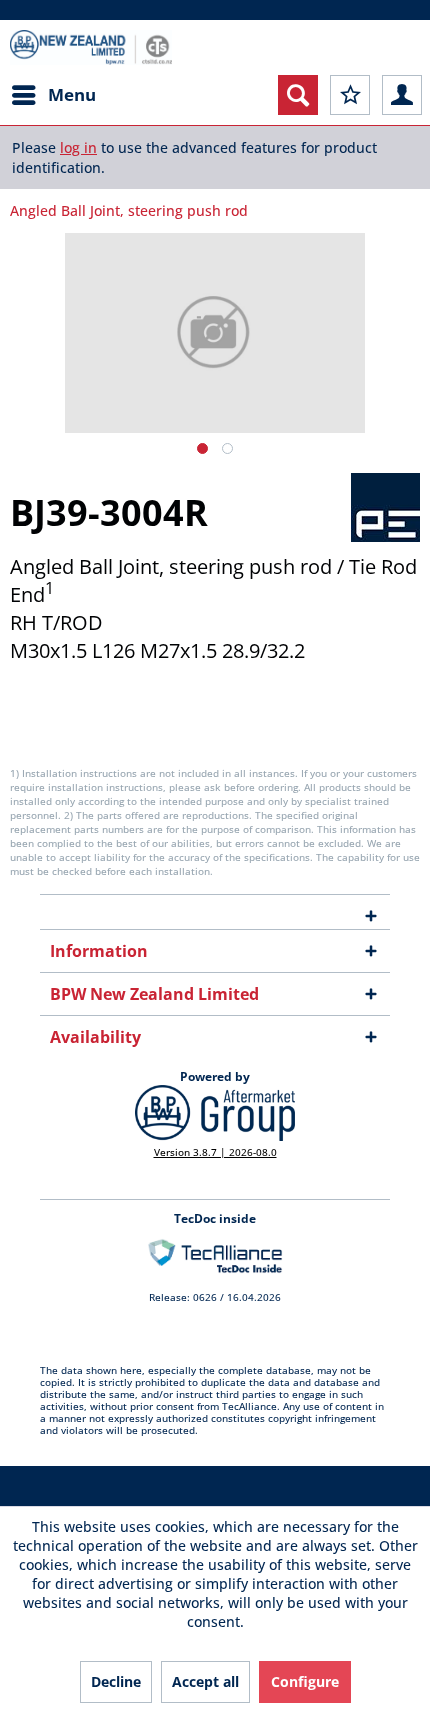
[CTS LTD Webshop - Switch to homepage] (91, 47)
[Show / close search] (298, 95)
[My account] (402, 95)
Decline (116, 1681)
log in (78, 147)
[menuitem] (53, 95)
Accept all (205, 1681)
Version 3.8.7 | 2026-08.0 (215, 1152)
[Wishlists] (350, 95)
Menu (72, 94)
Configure (305, 1681)
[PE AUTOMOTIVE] (385, 507)
